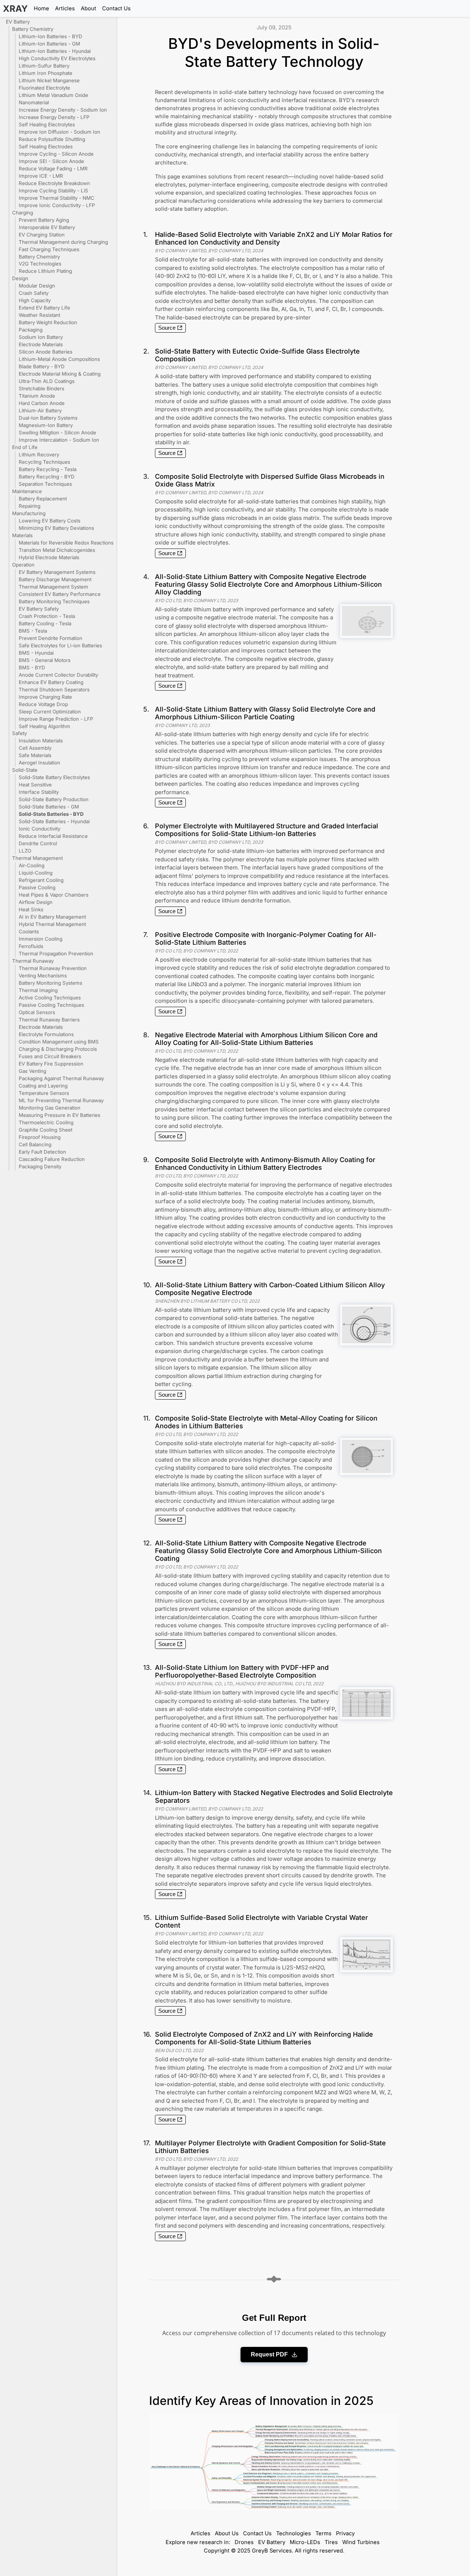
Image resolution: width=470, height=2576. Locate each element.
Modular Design (37, 286)
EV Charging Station (42, 235)
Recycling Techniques (44, 462)
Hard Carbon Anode (42, 403)
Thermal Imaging (38, 990)
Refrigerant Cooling (41, 880)
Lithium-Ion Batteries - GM (49, 44)
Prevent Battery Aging (44, 220)
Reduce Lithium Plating (45, 271)
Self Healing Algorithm (44, 726)
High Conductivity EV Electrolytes (57, 58)
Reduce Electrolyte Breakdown (54, 183)
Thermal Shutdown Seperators (54, 690)
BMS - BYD (32, 667)
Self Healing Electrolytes (47, 124)
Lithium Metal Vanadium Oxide (53, 95)
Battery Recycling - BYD (47, 477)
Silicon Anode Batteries (46, 352)
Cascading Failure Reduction (52, 1159)
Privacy (345, 2533)
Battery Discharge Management (55, 579)
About (88, 8)
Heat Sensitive (35, 785)
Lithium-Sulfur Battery (44, 66)
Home (41, 8)
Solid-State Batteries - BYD (51, 814)
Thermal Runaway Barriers (49, 1020)
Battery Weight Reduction (48, 322)
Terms (323, 2533)
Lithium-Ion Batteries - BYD (50, 36)
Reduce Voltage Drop (43, 704)
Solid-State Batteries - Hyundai (54, 821)
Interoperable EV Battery (47, 227)
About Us (227, 2533)
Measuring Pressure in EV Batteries (59, 1115)
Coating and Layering (43, 1086)
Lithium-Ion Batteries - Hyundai (55, 51)
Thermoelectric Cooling (46, 1122)
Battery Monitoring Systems (50, 983)
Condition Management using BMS (59, 1042)
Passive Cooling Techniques (51, 1005)
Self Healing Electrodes (46, 146)
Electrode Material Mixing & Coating (60, 374)
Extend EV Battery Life (44, 308)
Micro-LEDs (305, 2542)
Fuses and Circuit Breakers (50, 1056)
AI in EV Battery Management (52, 917)
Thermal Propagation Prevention (56, 954)
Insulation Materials (41, 741)
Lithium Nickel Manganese (49, 80)
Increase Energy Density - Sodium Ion (63, 110)
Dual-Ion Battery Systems (48, 418)
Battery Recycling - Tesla (48, 469)
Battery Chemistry (39, 257)
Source (167, 328)
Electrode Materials (41, 344)
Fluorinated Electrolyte (44, 88)
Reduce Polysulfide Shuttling (52, 139)
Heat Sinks (31, 909)
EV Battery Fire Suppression (51, 1064)
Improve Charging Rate (45, 697)
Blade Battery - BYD (42, 366)
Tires (331, 2542)
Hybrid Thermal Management (52, 924)
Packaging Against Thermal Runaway (61, 1078)
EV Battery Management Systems (57, 572)
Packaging (31, 330)
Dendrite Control (38, 843)
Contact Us (116, 8)
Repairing (30, 506)
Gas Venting (32, 1071)
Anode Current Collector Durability (58, 675)
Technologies (294, 2533)
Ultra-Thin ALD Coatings (47, 381)
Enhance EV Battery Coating (51, 682)
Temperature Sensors (44, 1093)
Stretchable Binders (41, 388)
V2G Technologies (40, 264)
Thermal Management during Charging (63, 242)
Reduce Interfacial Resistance (53, 836)
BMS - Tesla (33, 631)
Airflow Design (36, 902)
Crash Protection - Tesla (47, 616)
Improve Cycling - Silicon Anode (56, 154)
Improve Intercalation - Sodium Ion (59, 440)
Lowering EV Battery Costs (50, 521)
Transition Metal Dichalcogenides (57, 550)
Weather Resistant (39, 315)
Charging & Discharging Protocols (58, 1049)
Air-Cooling (32, 865)
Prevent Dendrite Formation (50, 638)
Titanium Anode (37, 396)
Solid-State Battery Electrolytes (54, 777)
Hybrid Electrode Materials (49, 557)
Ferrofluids (31, 946)
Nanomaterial (34, 102)
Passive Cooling (37, 887)
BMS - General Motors (45, 660)
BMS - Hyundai (36, 653)
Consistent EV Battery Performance (60, 594)
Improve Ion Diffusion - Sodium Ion (59, 132)
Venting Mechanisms (43, 976)
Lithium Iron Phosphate (46, 73)
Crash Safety (34, 293)
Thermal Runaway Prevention (53, 968)
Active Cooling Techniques (50, 998)
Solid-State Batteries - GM (49, 807)
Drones (244, 2542)
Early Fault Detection (42, 1152)
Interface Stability (39, 792)
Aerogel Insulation (39, 763)
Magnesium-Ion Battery (46, 425)
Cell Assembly (35, 748)
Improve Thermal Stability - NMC (57, 198)
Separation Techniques (45, 484)
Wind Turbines (361, 2542)
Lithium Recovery (39, 455)
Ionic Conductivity (39, 829)
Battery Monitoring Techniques (54, 601)
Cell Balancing (35, 1144)
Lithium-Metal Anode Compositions (59, 359)
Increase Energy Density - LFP (54, 117)
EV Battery (272, 2542)
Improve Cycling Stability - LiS (53, 191)
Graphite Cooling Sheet (46, 1130)
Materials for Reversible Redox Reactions (66, 543)
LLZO (25, 851)
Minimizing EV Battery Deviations (56, 528)
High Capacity (35, 300)
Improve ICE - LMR (41, 176)
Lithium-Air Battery (40, 410)
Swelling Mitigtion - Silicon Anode (57, 433)
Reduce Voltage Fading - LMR (53, 169)
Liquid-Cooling (36, 873)
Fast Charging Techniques (49, 249)
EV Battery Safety (39, 609)
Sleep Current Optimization (50, 712)
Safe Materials (35, 755)
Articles (65, 8)
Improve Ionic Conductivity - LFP (57, 205)
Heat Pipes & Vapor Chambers (54, 895)
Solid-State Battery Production (54, 799)
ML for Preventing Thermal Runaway (61, 1100)
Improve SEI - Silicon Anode (51, 161)
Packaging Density (40, 1166)
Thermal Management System (53, 587)
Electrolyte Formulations (46, 1034)
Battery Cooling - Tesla (45, 623)
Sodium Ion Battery (41, 337)
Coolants (29, 931)
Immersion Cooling (41, 939)
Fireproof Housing (40, 1137)
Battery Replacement (43, 499)
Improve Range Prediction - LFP (56, 719)
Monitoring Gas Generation (50, 1108)
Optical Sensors (37, 1012)
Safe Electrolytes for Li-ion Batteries (60, 645)
